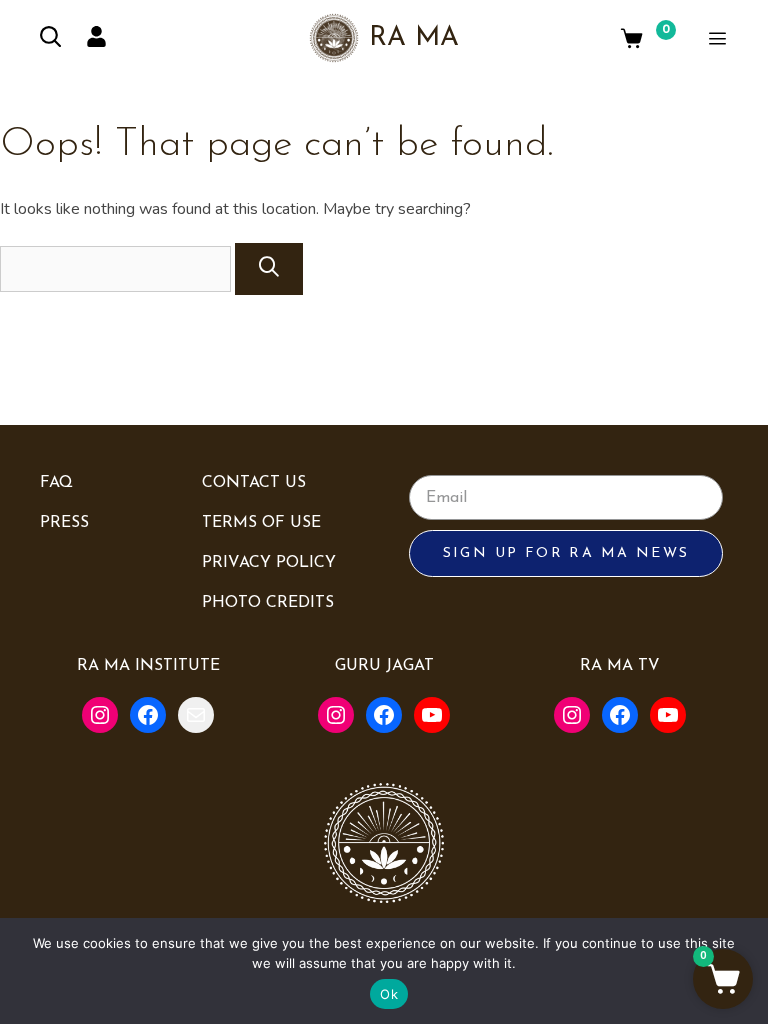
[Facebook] (148, 715)
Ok (389, 994)
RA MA (414, 38)
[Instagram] (100, 715)
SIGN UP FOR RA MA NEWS (566, 553)
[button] (723, 979)
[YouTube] (432, 715)
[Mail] (196, 715)
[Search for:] (117, 269)
